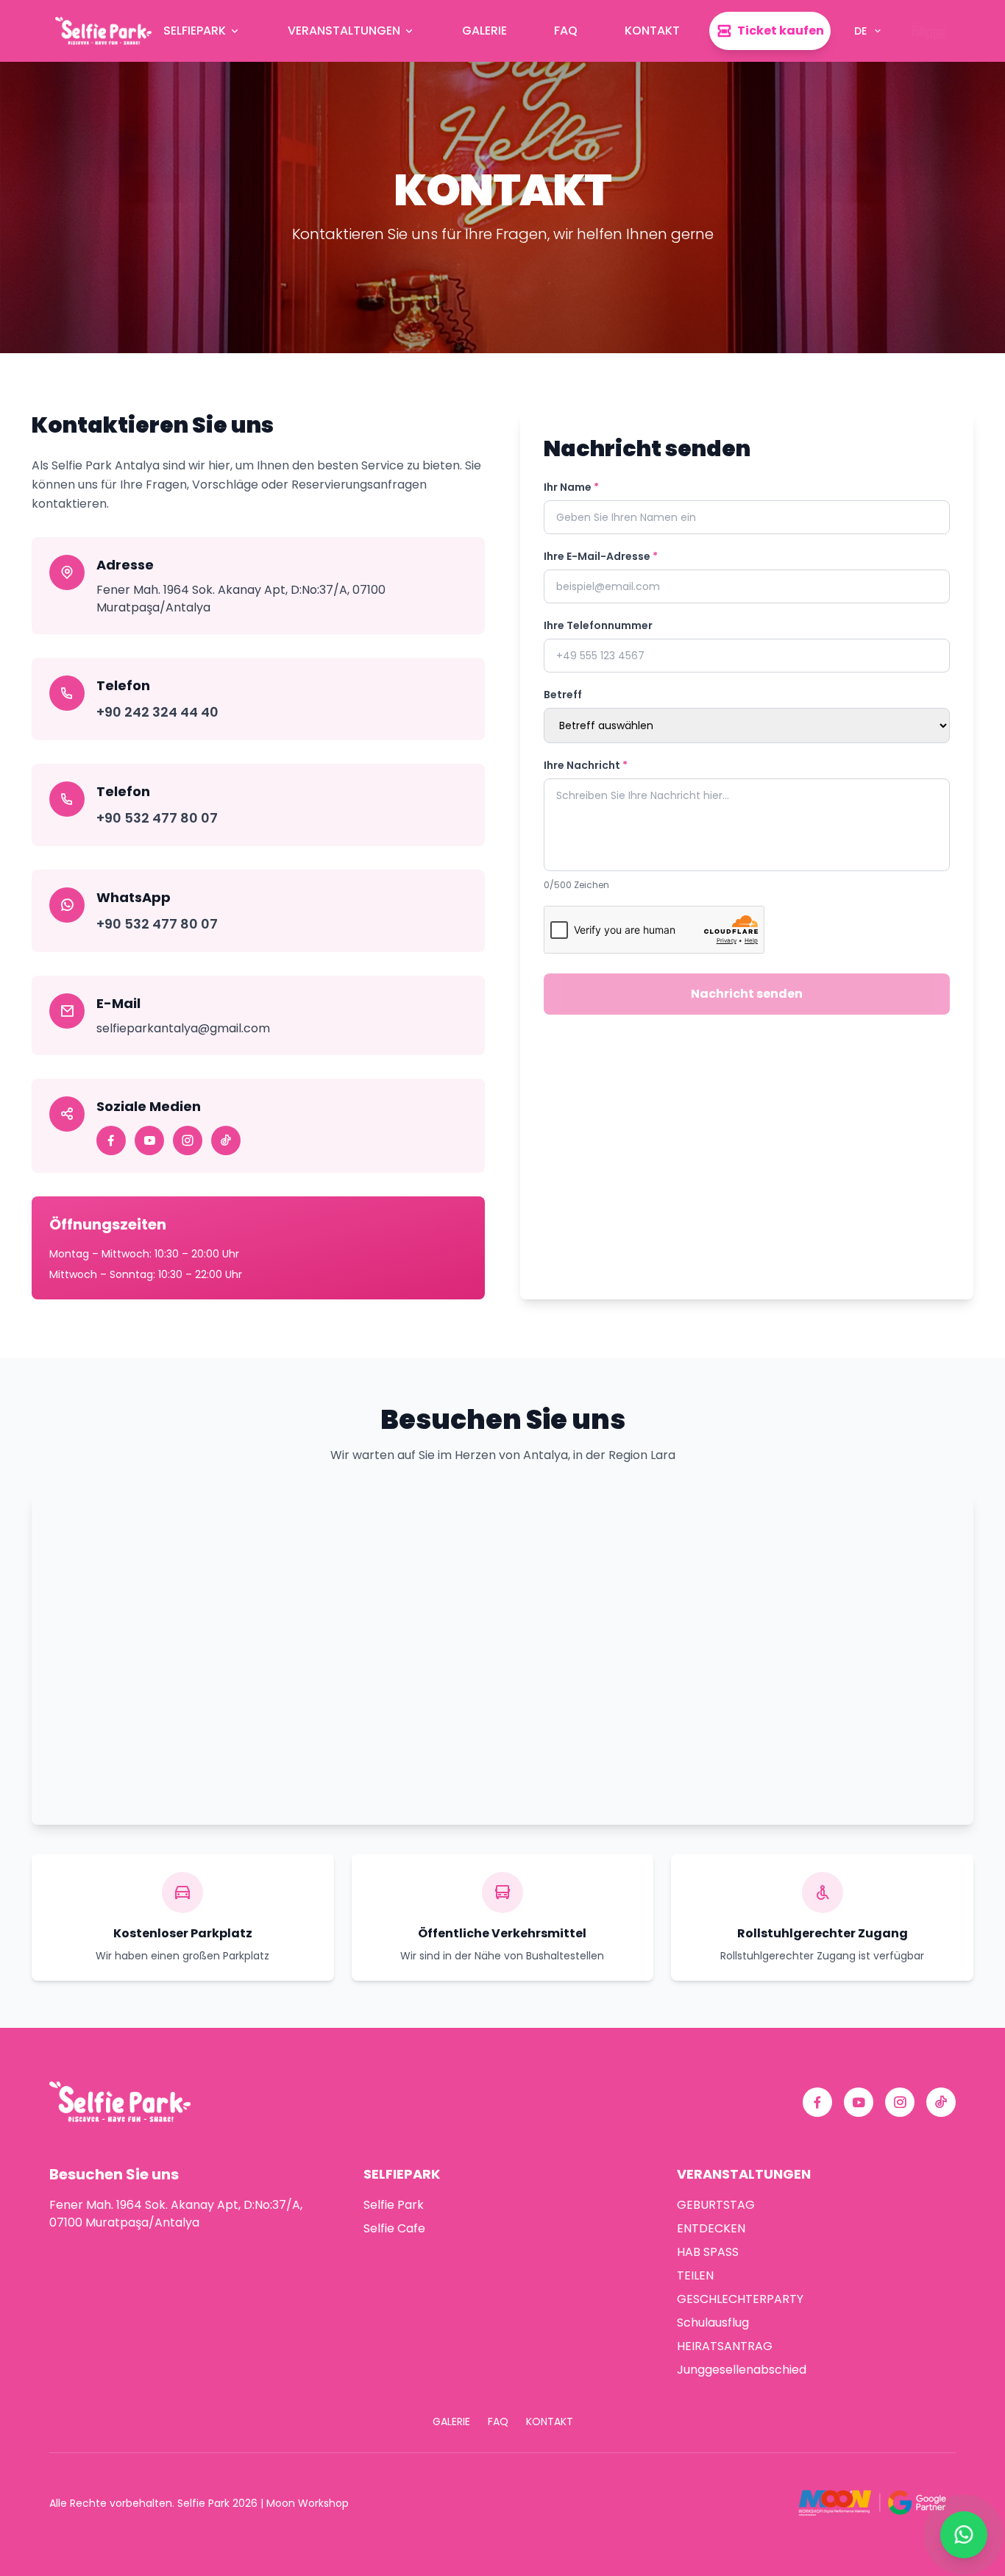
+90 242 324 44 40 (157, 712)
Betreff (563, 695)
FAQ (566, 31)
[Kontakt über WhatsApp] (964, 2535)
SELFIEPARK (195, 31)
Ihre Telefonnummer (598, 625)
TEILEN (695, 2275)
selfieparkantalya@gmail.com (183, 1028)
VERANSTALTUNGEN (344, 31)
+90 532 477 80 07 (157, 818)
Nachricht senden (747, 994)
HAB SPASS (708, 2252)
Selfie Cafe (394, 2228)
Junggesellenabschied (742, 2370)
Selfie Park (394, 2205)
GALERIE (484, 31)
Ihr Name (571, 487)
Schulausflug (713, 2323)
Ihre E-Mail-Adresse (601, 556)
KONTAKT (652, 31)
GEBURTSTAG (716, 2205)
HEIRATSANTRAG (725, 2346)
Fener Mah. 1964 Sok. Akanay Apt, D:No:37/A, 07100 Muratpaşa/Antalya (176, 2214)
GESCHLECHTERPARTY (740, 2299)
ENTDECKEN (711, 2228)
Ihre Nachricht (586, 765)
